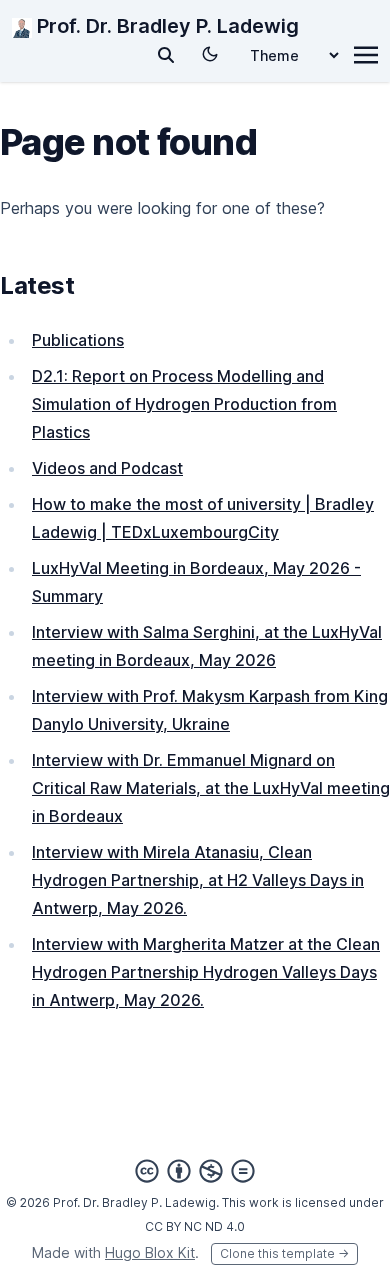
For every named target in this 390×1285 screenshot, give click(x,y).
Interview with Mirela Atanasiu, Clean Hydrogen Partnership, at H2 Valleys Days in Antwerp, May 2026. (198, 880)
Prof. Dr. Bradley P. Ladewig (165, 26)
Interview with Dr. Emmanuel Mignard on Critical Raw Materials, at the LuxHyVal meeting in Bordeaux (211, 788)
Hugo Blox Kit (150, 1252)
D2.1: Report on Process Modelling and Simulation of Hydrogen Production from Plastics (184, 404)
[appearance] (210, 54)
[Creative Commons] (195, 1171)
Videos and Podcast (107, 468)
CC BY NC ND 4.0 (195, 1226)
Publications (78, 340)
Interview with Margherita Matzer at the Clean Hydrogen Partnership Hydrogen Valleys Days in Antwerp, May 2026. (206, 972)
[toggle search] (166, 55)
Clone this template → (284, 1253)
